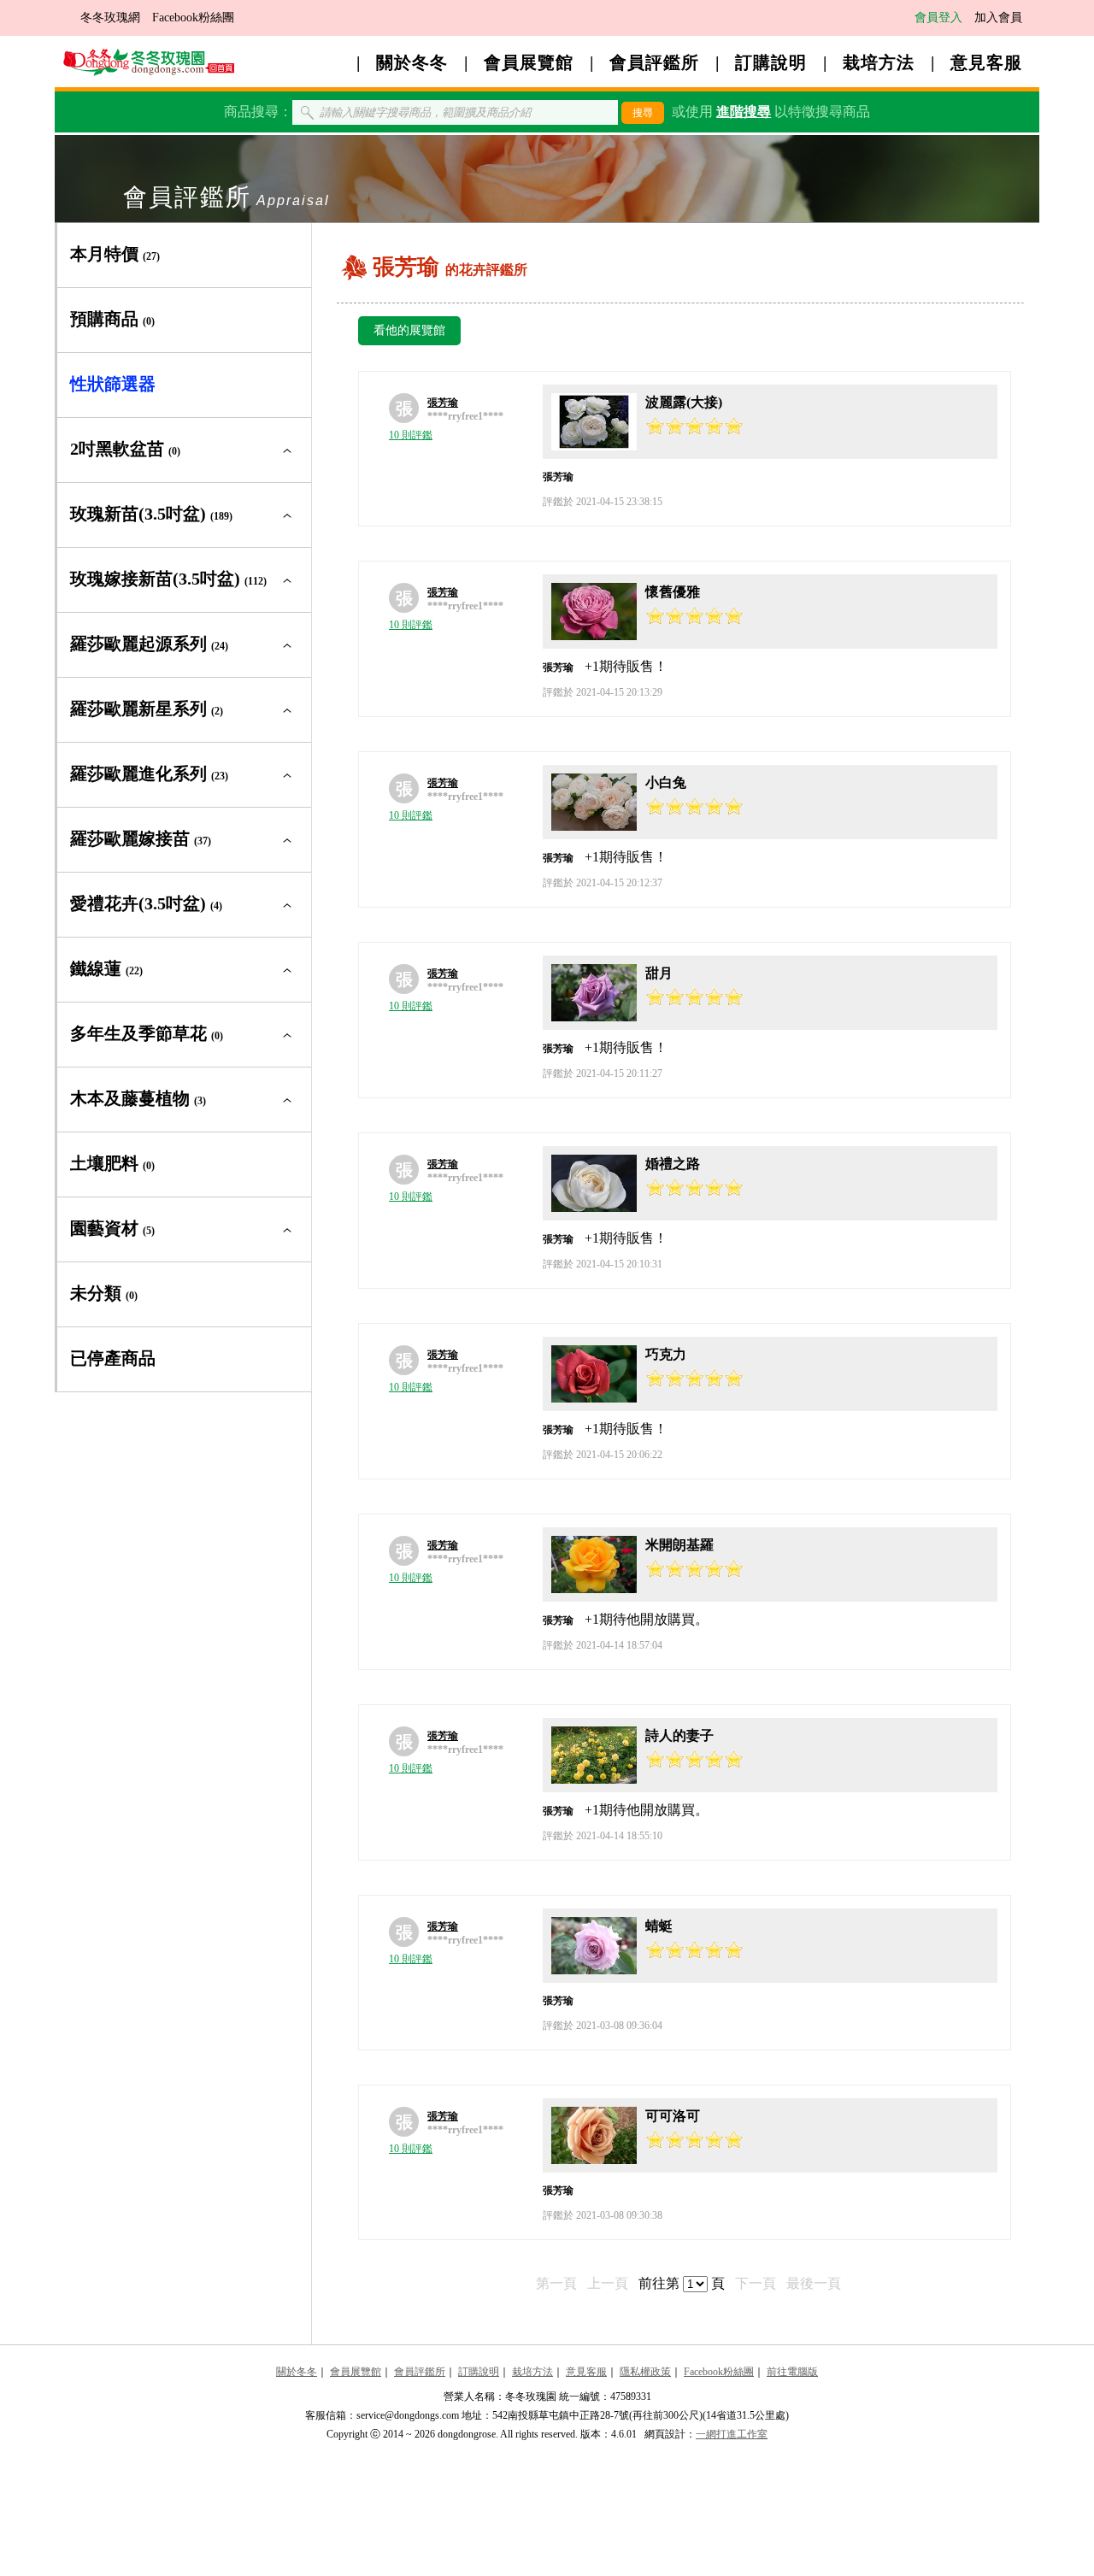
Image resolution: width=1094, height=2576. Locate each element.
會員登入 (938, 18)
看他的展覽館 (409, 330)
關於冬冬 (412, 62)
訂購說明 (771, 62)
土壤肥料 (112, 1163)
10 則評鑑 (411, 435)
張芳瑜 (443, 403)
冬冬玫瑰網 (110, 18)
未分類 (104, 1293)
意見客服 (986, 62)
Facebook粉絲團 (193, 18)
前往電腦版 (792, 2372)
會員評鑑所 (654, 62)
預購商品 (112, 319)
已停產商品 (113, 1358)
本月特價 (115, 254)
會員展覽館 (529, 62)
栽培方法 (879, 62)
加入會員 (998, 18)
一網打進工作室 (732, 2434)
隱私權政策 (645, 2372)
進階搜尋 (744, 112)
